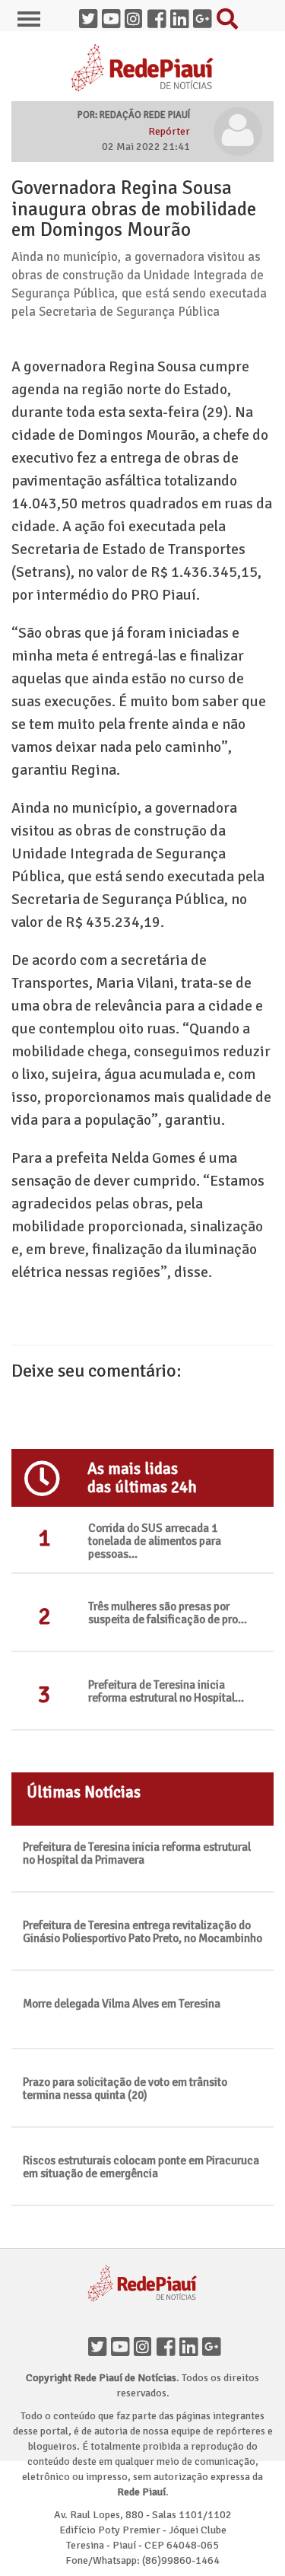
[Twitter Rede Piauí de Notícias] (88, 15)
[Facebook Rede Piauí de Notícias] (157, 15)
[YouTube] (120, 2343)
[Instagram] (143, 2343)
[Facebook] (166, 2343)
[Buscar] (225, 15)
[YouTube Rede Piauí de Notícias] (111, 15)
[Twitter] (97, 2343)
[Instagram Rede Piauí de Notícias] (134, 15)
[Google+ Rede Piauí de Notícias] (202, 15)
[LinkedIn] (188, 2343)
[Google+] (211, 2343)
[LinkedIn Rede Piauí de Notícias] (179, 15)
